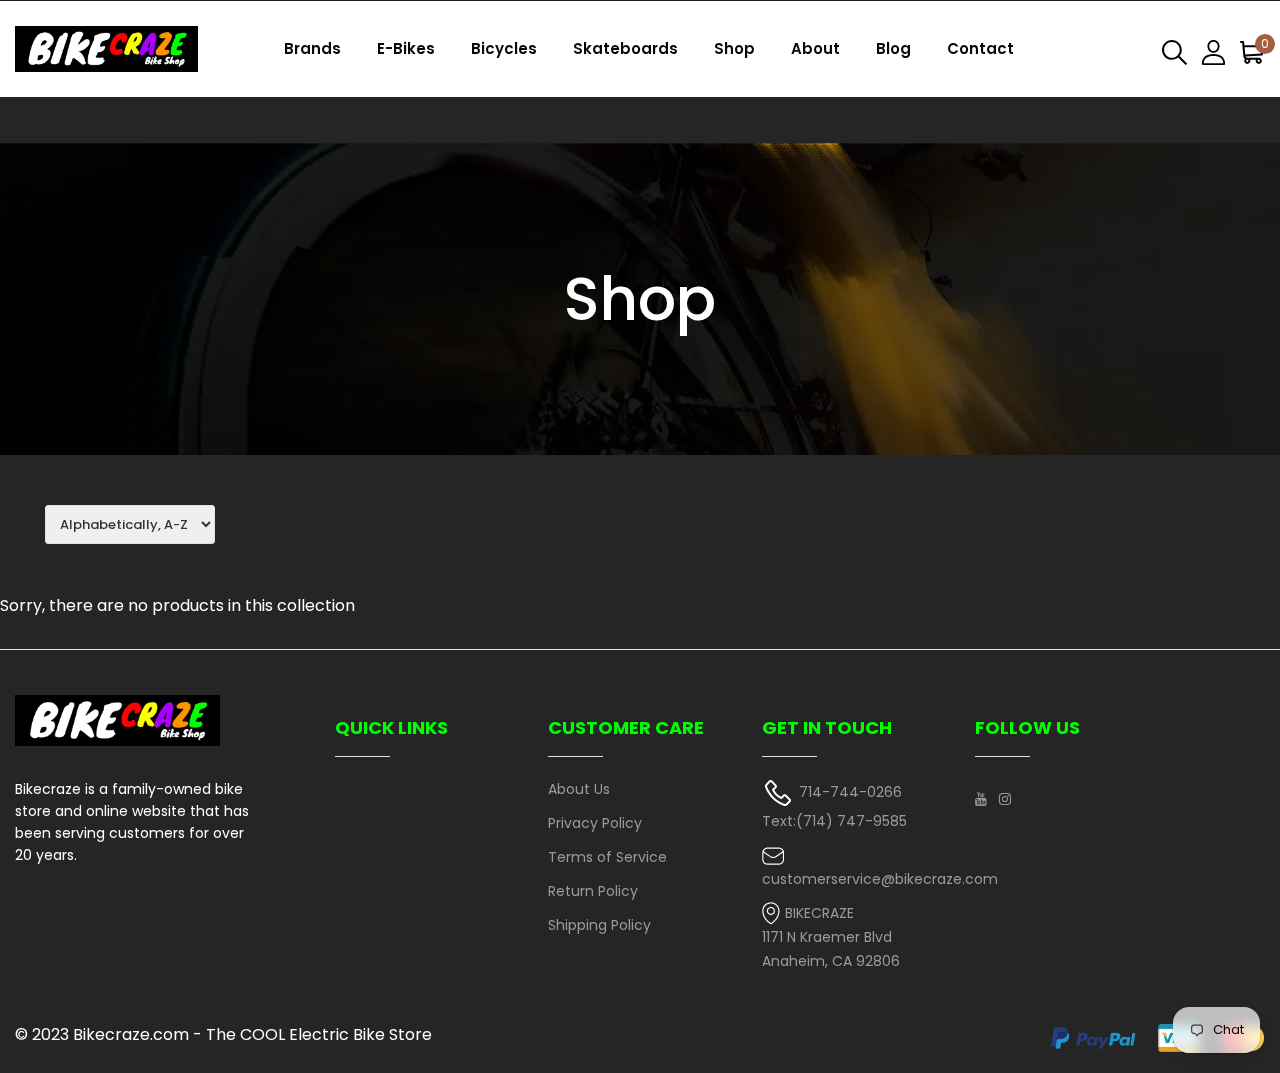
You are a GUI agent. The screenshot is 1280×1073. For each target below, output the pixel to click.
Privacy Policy (595, 823)
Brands (312, 48)
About (815, 48)
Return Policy (593, 891)
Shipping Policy (599, 925)
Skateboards (625, 48)
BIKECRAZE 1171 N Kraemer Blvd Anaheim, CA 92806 (831, 937)
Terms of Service (607, 857)
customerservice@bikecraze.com (880, 879)
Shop (734, 48)
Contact (980, 48)
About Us (579, 789)
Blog (893, 48)
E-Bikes (406, 48)
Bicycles (504, 48)
